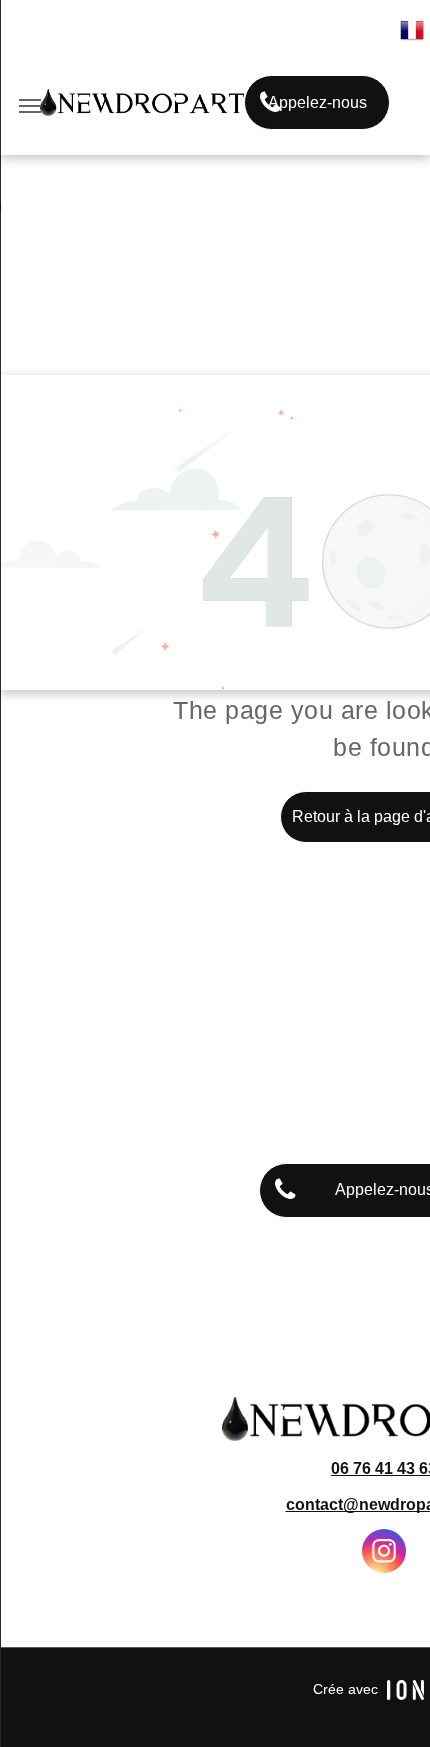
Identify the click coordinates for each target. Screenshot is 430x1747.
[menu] (30, 106)
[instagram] (384, 1553)
